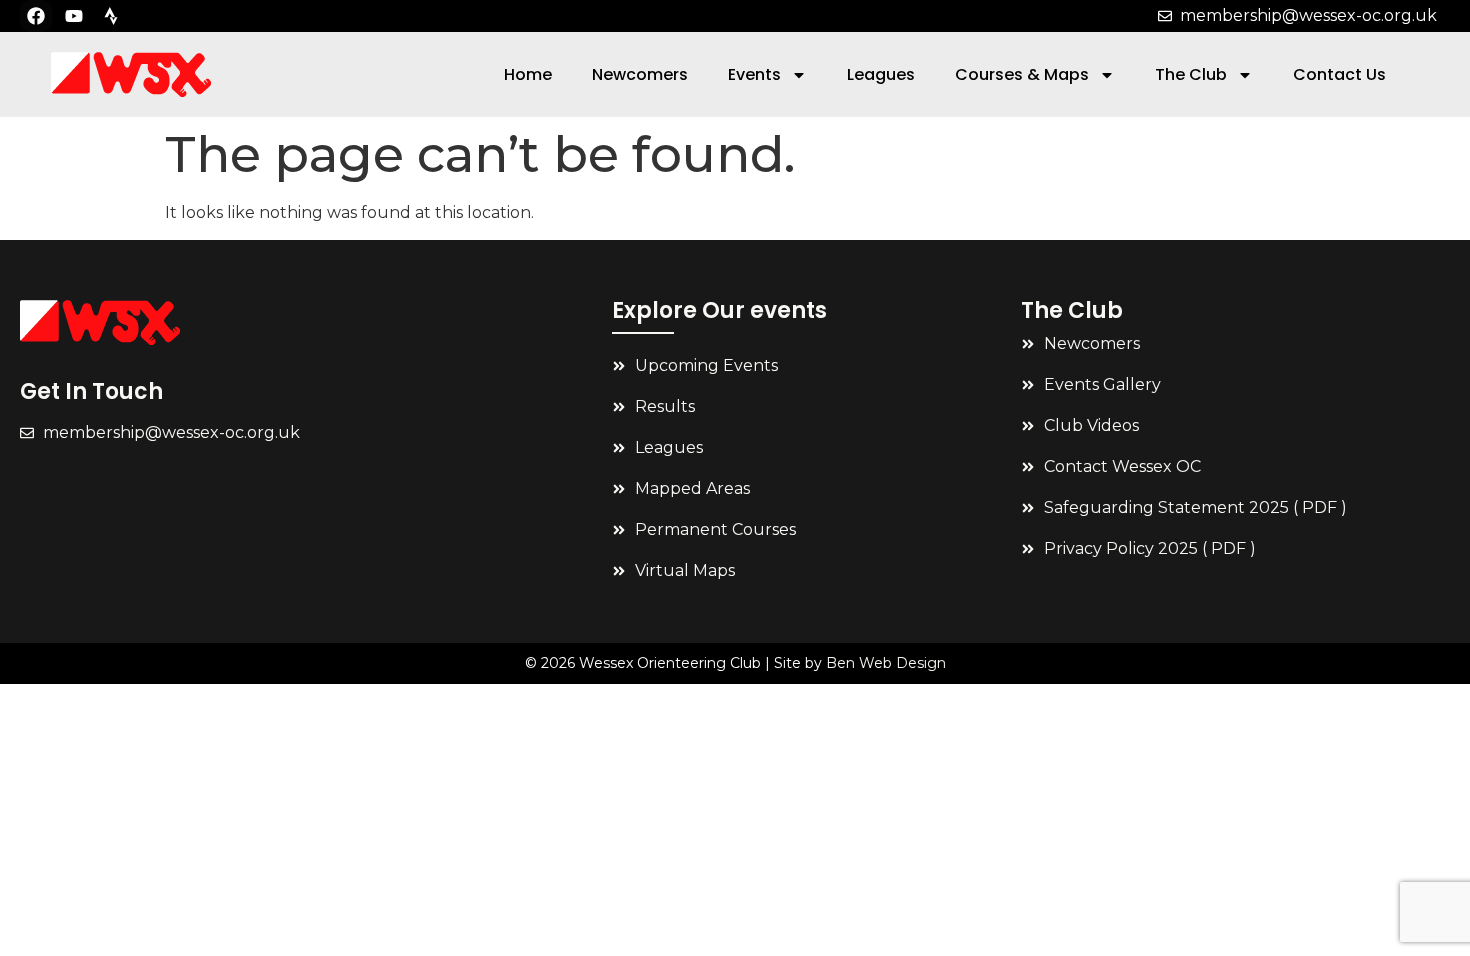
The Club (1191, 74)
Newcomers (640, 74)
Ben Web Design (886, 663)
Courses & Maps (1022, 74)
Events (754, 74)
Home (528, 74)
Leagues (881, 74)
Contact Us (1339, 74)
